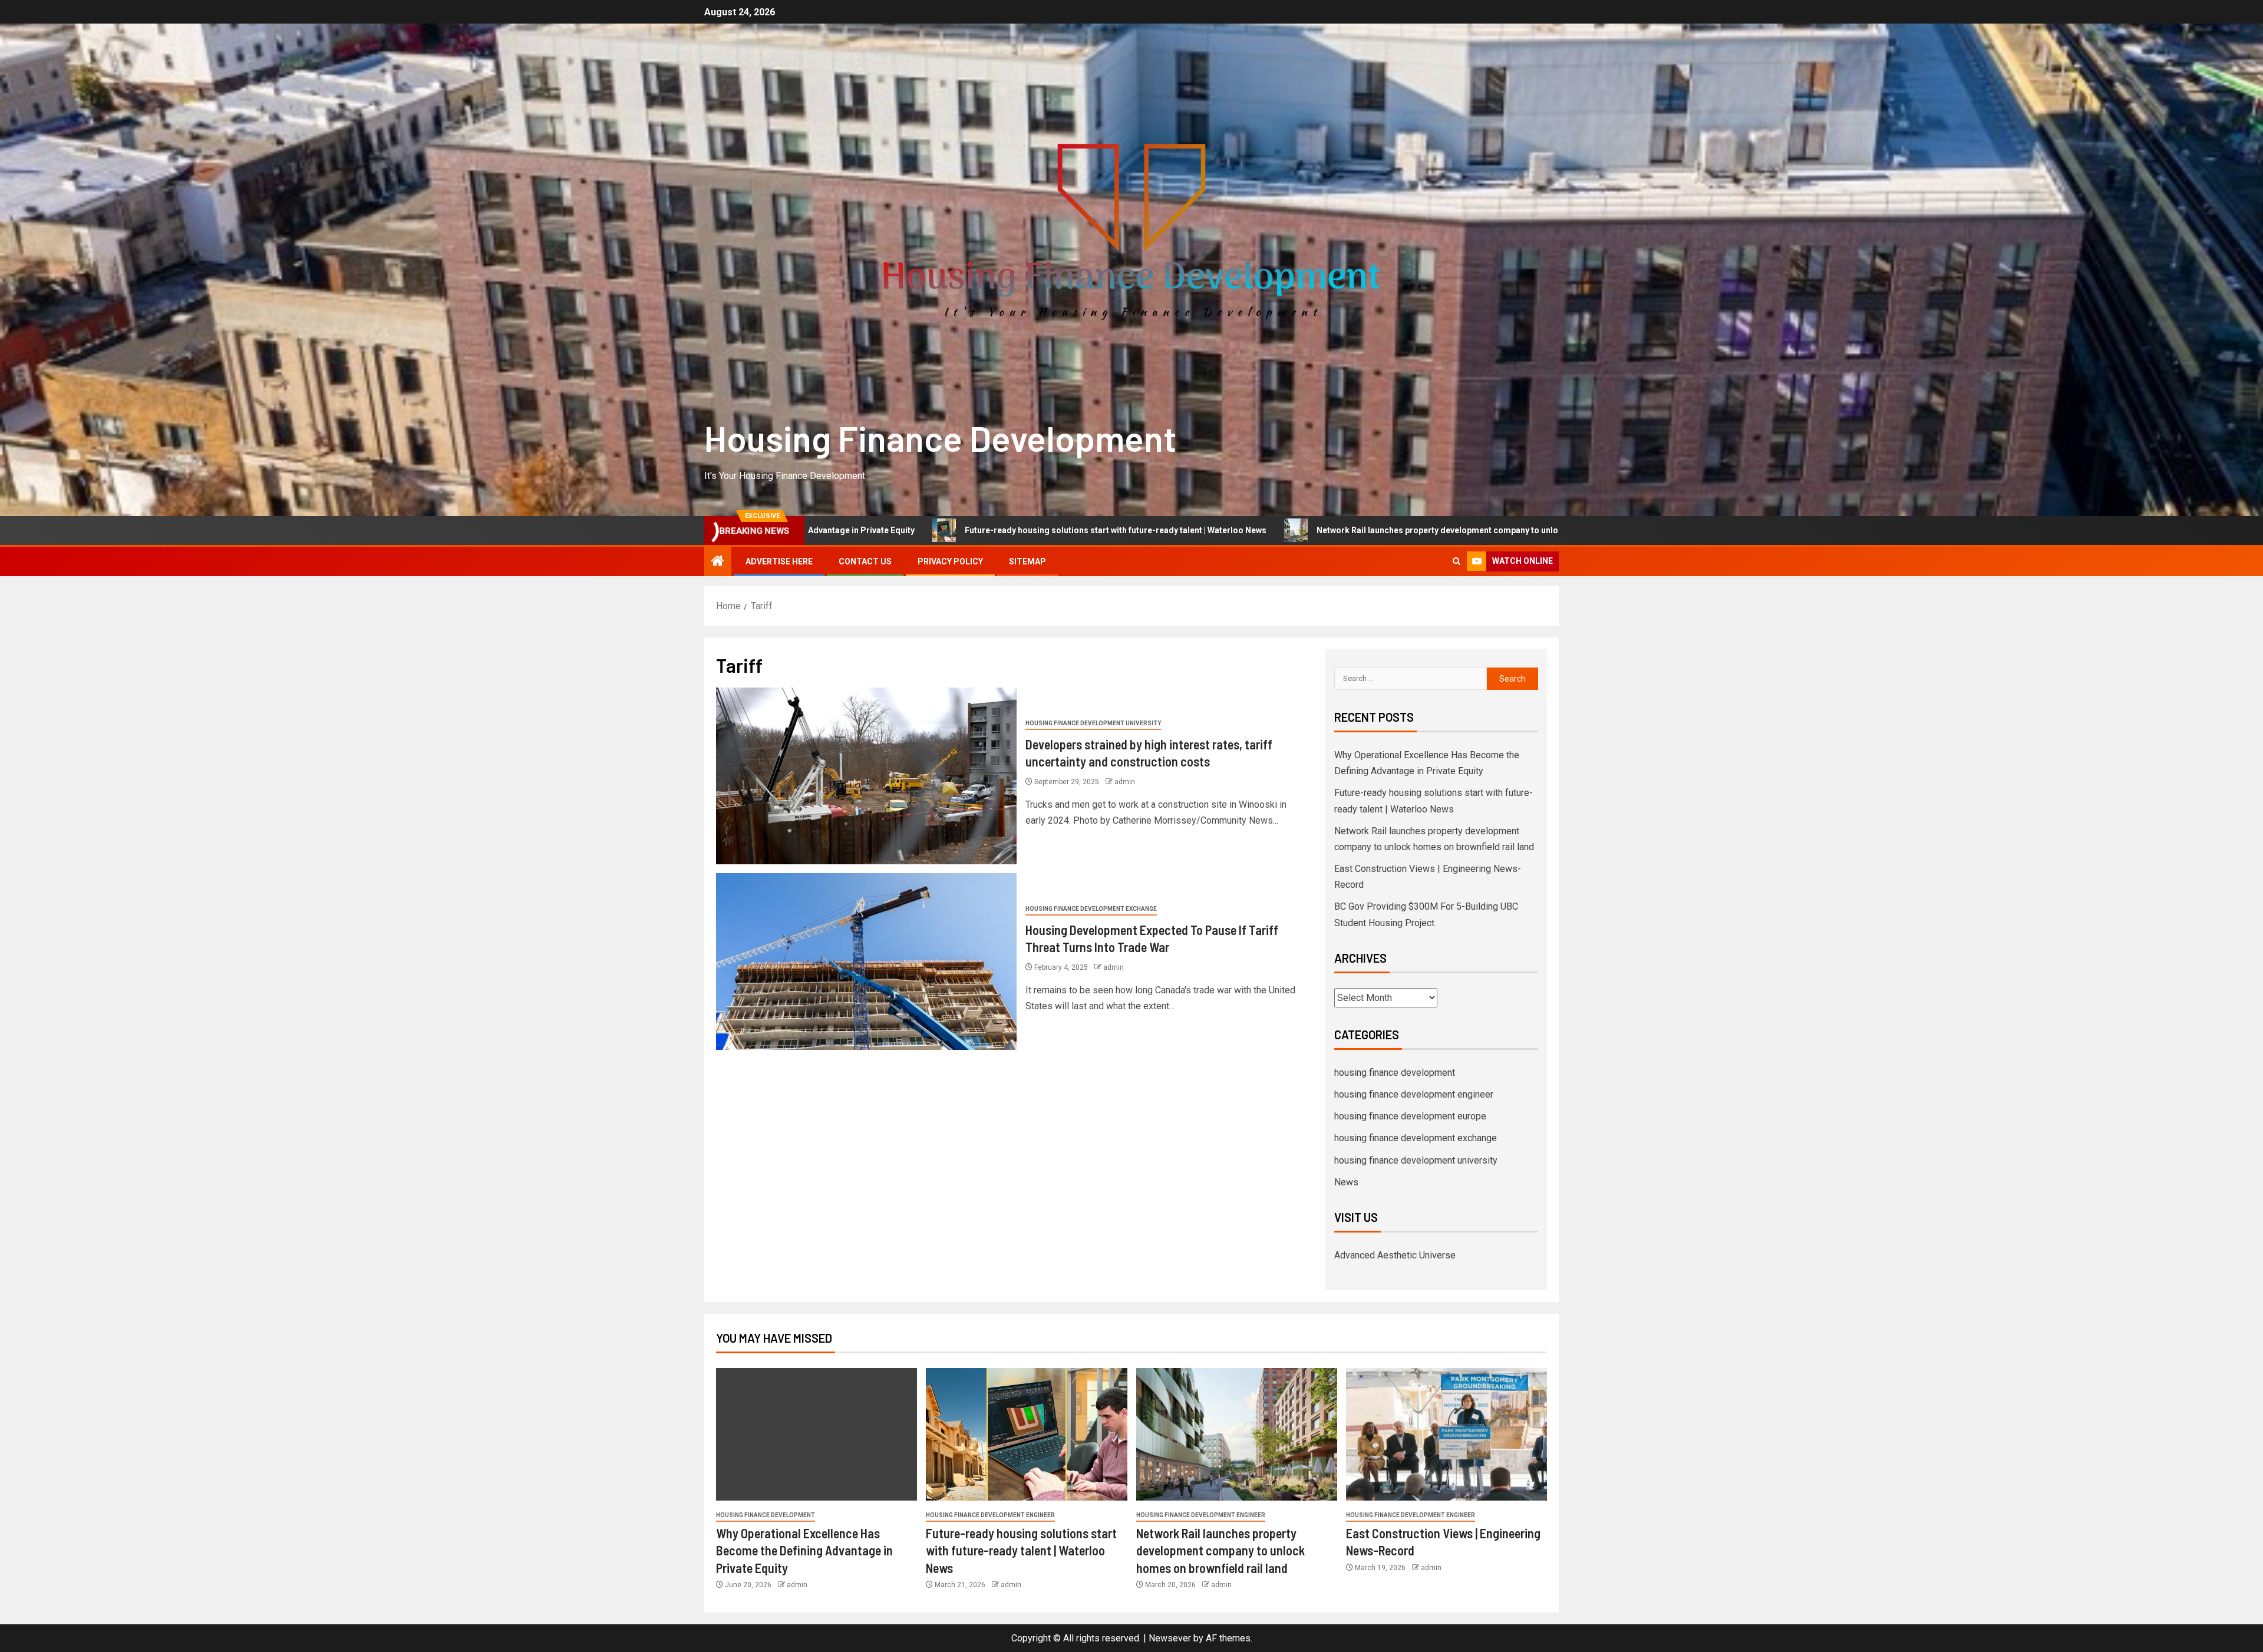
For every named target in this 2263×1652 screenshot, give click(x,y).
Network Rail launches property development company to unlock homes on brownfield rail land (1262, 530)
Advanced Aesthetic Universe (1395, 1255)
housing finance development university (1093, 723)
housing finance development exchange (1091, 909)
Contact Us (865, 561)
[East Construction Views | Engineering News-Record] (1446, 1434)
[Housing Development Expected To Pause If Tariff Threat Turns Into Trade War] (866, 962)
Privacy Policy (950, 561)
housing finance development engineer (1414, 1094)
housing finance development (1395, 1073)
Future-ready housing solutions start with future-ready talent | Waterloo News (877, 530)
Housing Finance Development (940, 438)
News (1346, 1182)
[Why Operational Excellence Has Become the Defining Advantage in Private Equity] (817, 1434)
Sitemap (1027, 561)
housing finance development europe (1410, 1116)
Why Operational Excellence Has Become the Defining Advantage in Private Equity (804, 1550)
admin (1125, 782)
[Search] (1457, 561)
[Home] (718, 562)
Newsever (1170, 1638)
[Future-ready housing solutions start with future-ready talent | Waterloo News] (1026, 1434)
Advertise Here (779, 561)
